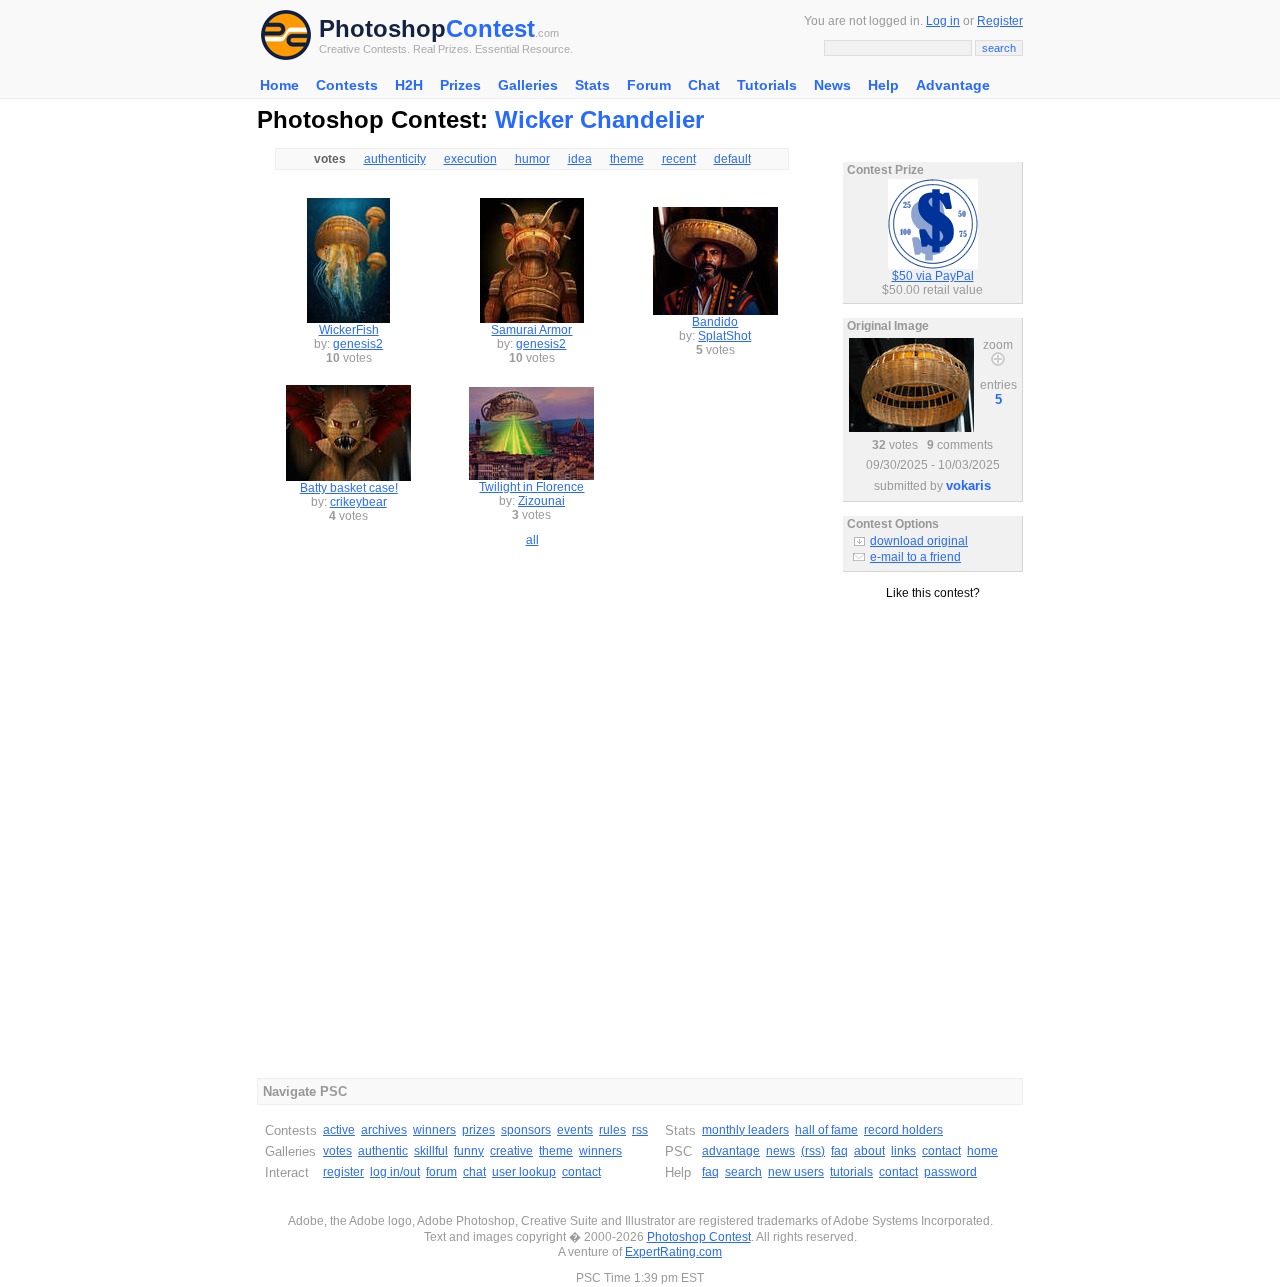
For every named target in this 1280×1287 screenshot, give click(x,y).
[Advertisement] (933, 689)
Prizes (460, 85)
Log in (943, 21)
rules (612, 1130)
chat (474, 1172)
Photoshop (382, 28)
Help (883, 85)
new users (796, 1172)
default (732, 159)
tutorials (851, 1172)
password (950, 1172)
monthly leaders (745, 1130)
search (743, 1172)
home (982, 1151)
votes (337, 1151)
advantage (731, 1151)
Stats (592, 85)
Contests (347, 85)
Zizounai (541, 501)
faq (839, 1151)
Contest (490, 28)
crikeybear (358, 502)
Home (279, 85)
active (339, 1130)
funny (469, 1151)
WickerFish (349, 330)
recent (679, 159)
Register (1000, 21)
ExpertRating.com (673, 1252)
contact (581, 1172)
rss (640, 1130)
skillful (431, 1151)
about (869, 1151)
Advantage (953, 85)
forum (441, 1172)
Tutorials (767, 85)
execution (470, 159)
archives (384, 1130)
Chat (704, 85)
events (575, 1130)
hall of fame (826, 1130)
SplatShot (724, 336)
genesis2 (358, 344)
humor (532, 159)
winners (434, 1130)
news (780, 1151)
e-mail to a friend (915, 557)
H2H (409, 85)
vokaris (968, 485)
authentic (383, 1151)
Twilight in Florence (531, 487)
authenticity (395, 159)
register (343, 1172)
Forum (649, 85)
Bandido (715, 322)
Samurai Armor (531, 330)
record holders (903, 1130)
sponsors (526, 1130)
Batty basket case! (349, 488)
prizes (478, 1130)
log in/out (395, 1172)
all (532, 540)
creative (511, 1151)
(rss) (813, 1151)
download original (919, 541)
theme (627, 159)
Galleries (528, 85)
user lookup (524, 1172)
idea (580, 159)
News (832, 85)
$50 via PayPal (933, 276)
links (903, 1151)
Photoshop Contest (699, 1237)
